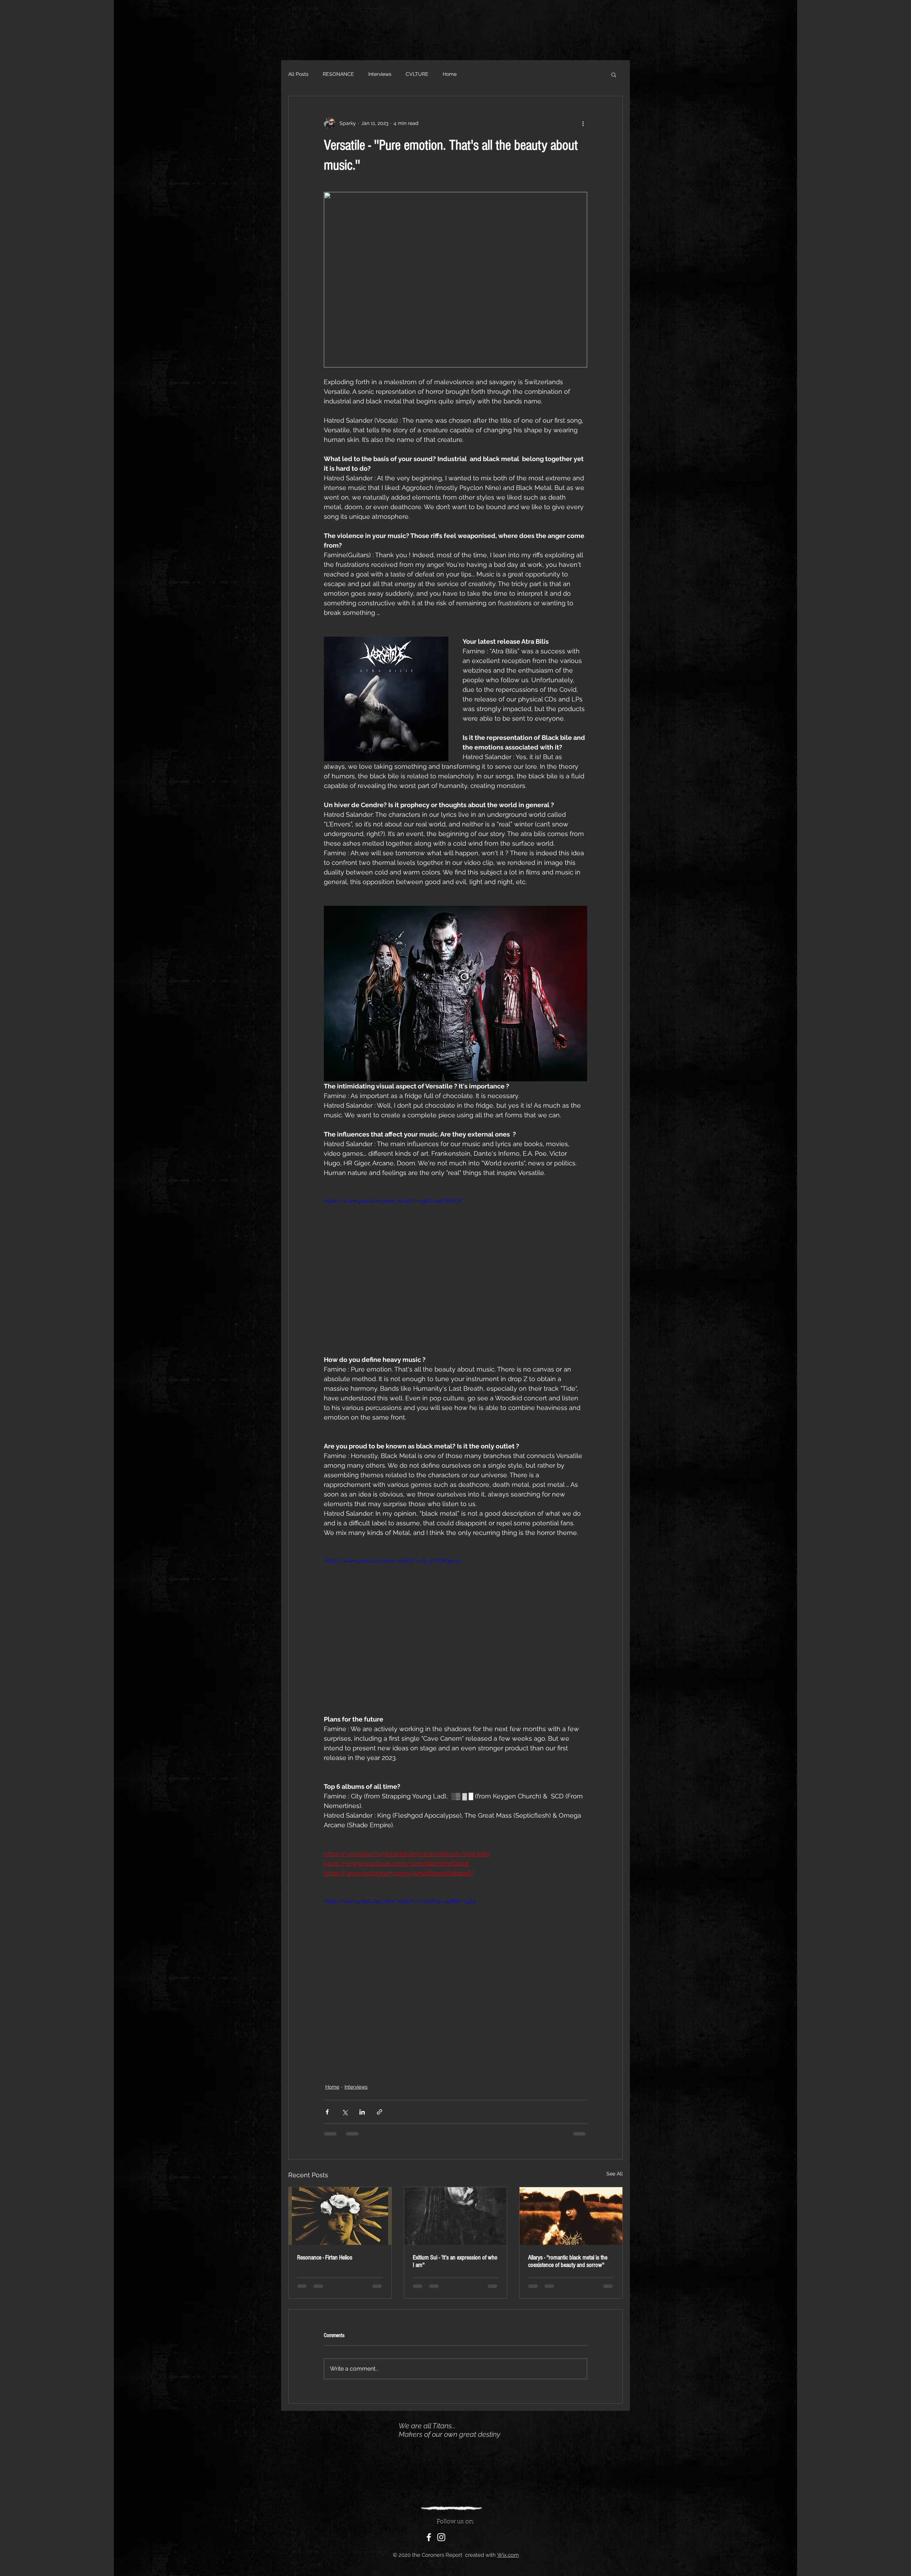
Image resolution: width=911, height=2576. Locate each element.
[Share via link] (380, 2112)
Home (450, 74)
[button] (614, 74)
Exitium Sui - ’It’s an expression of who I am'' (455, 2261)
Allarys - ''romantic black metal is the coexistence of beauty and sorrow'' (568, 2261)
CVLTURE (417, 74)
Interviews (380, 74)
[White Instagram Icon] (441, 2544)
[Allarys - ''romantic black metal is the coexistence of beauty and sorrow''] (571, 2216)
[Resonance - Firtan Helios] (340, 2216)
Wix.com (508, 2562)
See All (615, 2174)
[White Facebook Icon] (429, 2544)
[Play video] (455, 1271)
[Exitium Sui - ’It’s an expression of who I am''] (456, 2216)
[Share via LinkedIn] (362, 2112)
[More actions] (583, 123)
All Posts (298, 74)
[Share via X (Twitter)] (345, 2112)
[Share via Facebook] (327, 2112)
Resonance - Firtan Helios (325, 2258)
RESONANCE (338, 74)
